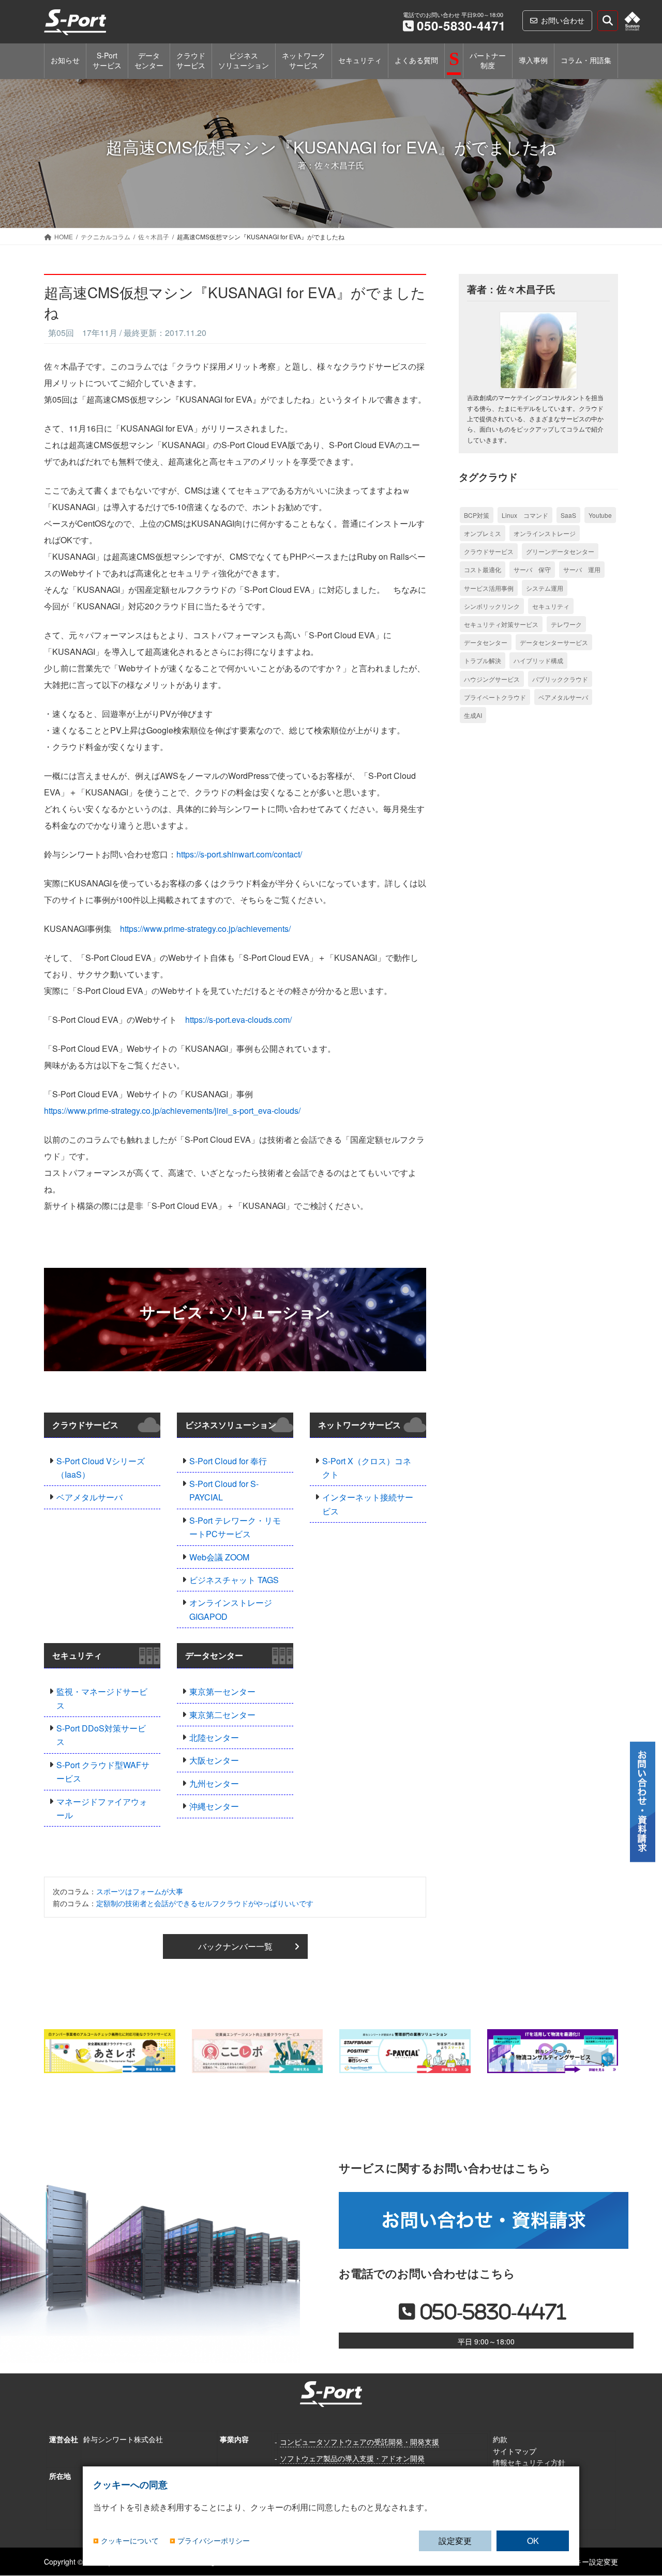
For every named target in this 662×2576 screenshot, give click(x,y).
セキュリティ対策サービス (501, 624)
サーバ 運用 (582, 569)
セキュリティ (77, 1655)
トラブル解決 (483, 660)
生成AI (473, 715)
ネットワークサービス (359, 1425)
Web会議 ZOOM (219, 1557)
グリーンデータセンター (560, 551)
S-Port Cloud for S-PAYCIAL (224, 1490)
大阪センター (214, 1760)
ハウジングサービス (492, 679)
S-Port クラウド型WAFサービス (103, 1772)
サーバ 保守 (532, 569)
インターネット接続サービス (368, 1504)
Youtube (600, 515)
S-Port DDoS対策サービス (101, 1735)
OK (533, 2541)
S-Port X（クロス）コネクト (367, 1468)
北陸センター (214, 1737)
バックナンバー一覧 (235, 1946)
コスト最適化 (483, 569)
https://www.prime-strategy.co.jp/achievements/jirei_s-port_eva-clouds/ (172, 1110)
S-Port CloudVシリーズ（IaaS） (101, 1468)
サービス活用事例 (489, 588)
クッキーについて (130, 2541)
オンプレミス (483, 533)
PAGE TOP (643, 2513)
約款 (500, 2439)
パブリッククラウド (560, 679)
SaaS (568, 515)
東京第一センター (222, 1691)
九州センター (214, 1783)
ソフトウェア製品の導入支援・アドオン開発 (352, 2458)
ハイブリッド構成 (538, 660)
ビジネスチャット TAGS (234, 1580)
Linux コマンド (525, 515)
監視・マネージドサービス (102, 1698)
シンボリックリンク (492, 606)
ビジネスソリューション (231, 1425)
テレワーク (566, 624)
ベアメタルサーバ (89, 1497)
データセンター (214, 1655)
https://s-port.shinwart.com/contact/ (239, 854)
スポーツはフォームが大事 (140, 1891)
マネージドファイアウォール (102, 1808)
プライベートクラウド (495, 697)
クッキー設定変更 (589, 2562)
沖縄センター (214, 1806)
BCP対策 (477, 515)
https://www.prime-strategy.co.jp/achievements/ (205, 929)
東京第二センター (222, 1715)
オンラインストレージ (545, 533)
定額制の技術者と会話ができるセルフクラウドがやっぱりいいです (205, 1903)
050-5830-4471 (461, 25)
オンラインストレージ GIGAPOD (231, 1609)
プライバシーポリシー (214, 2541)
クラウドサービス (85, 1425)
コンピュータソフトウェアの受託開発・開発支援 (359, 2442)
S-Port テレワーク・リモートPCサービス (235, 1527)
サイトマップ (515, 2451)
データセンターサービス (554, 642)
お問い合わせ (563, 20)
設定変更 (455, 2541)
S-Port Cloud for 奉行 (228, 1461)
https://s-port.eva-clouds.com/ (238, 1019)
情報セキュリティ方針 (529, 2462)
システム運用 (545, 588)
